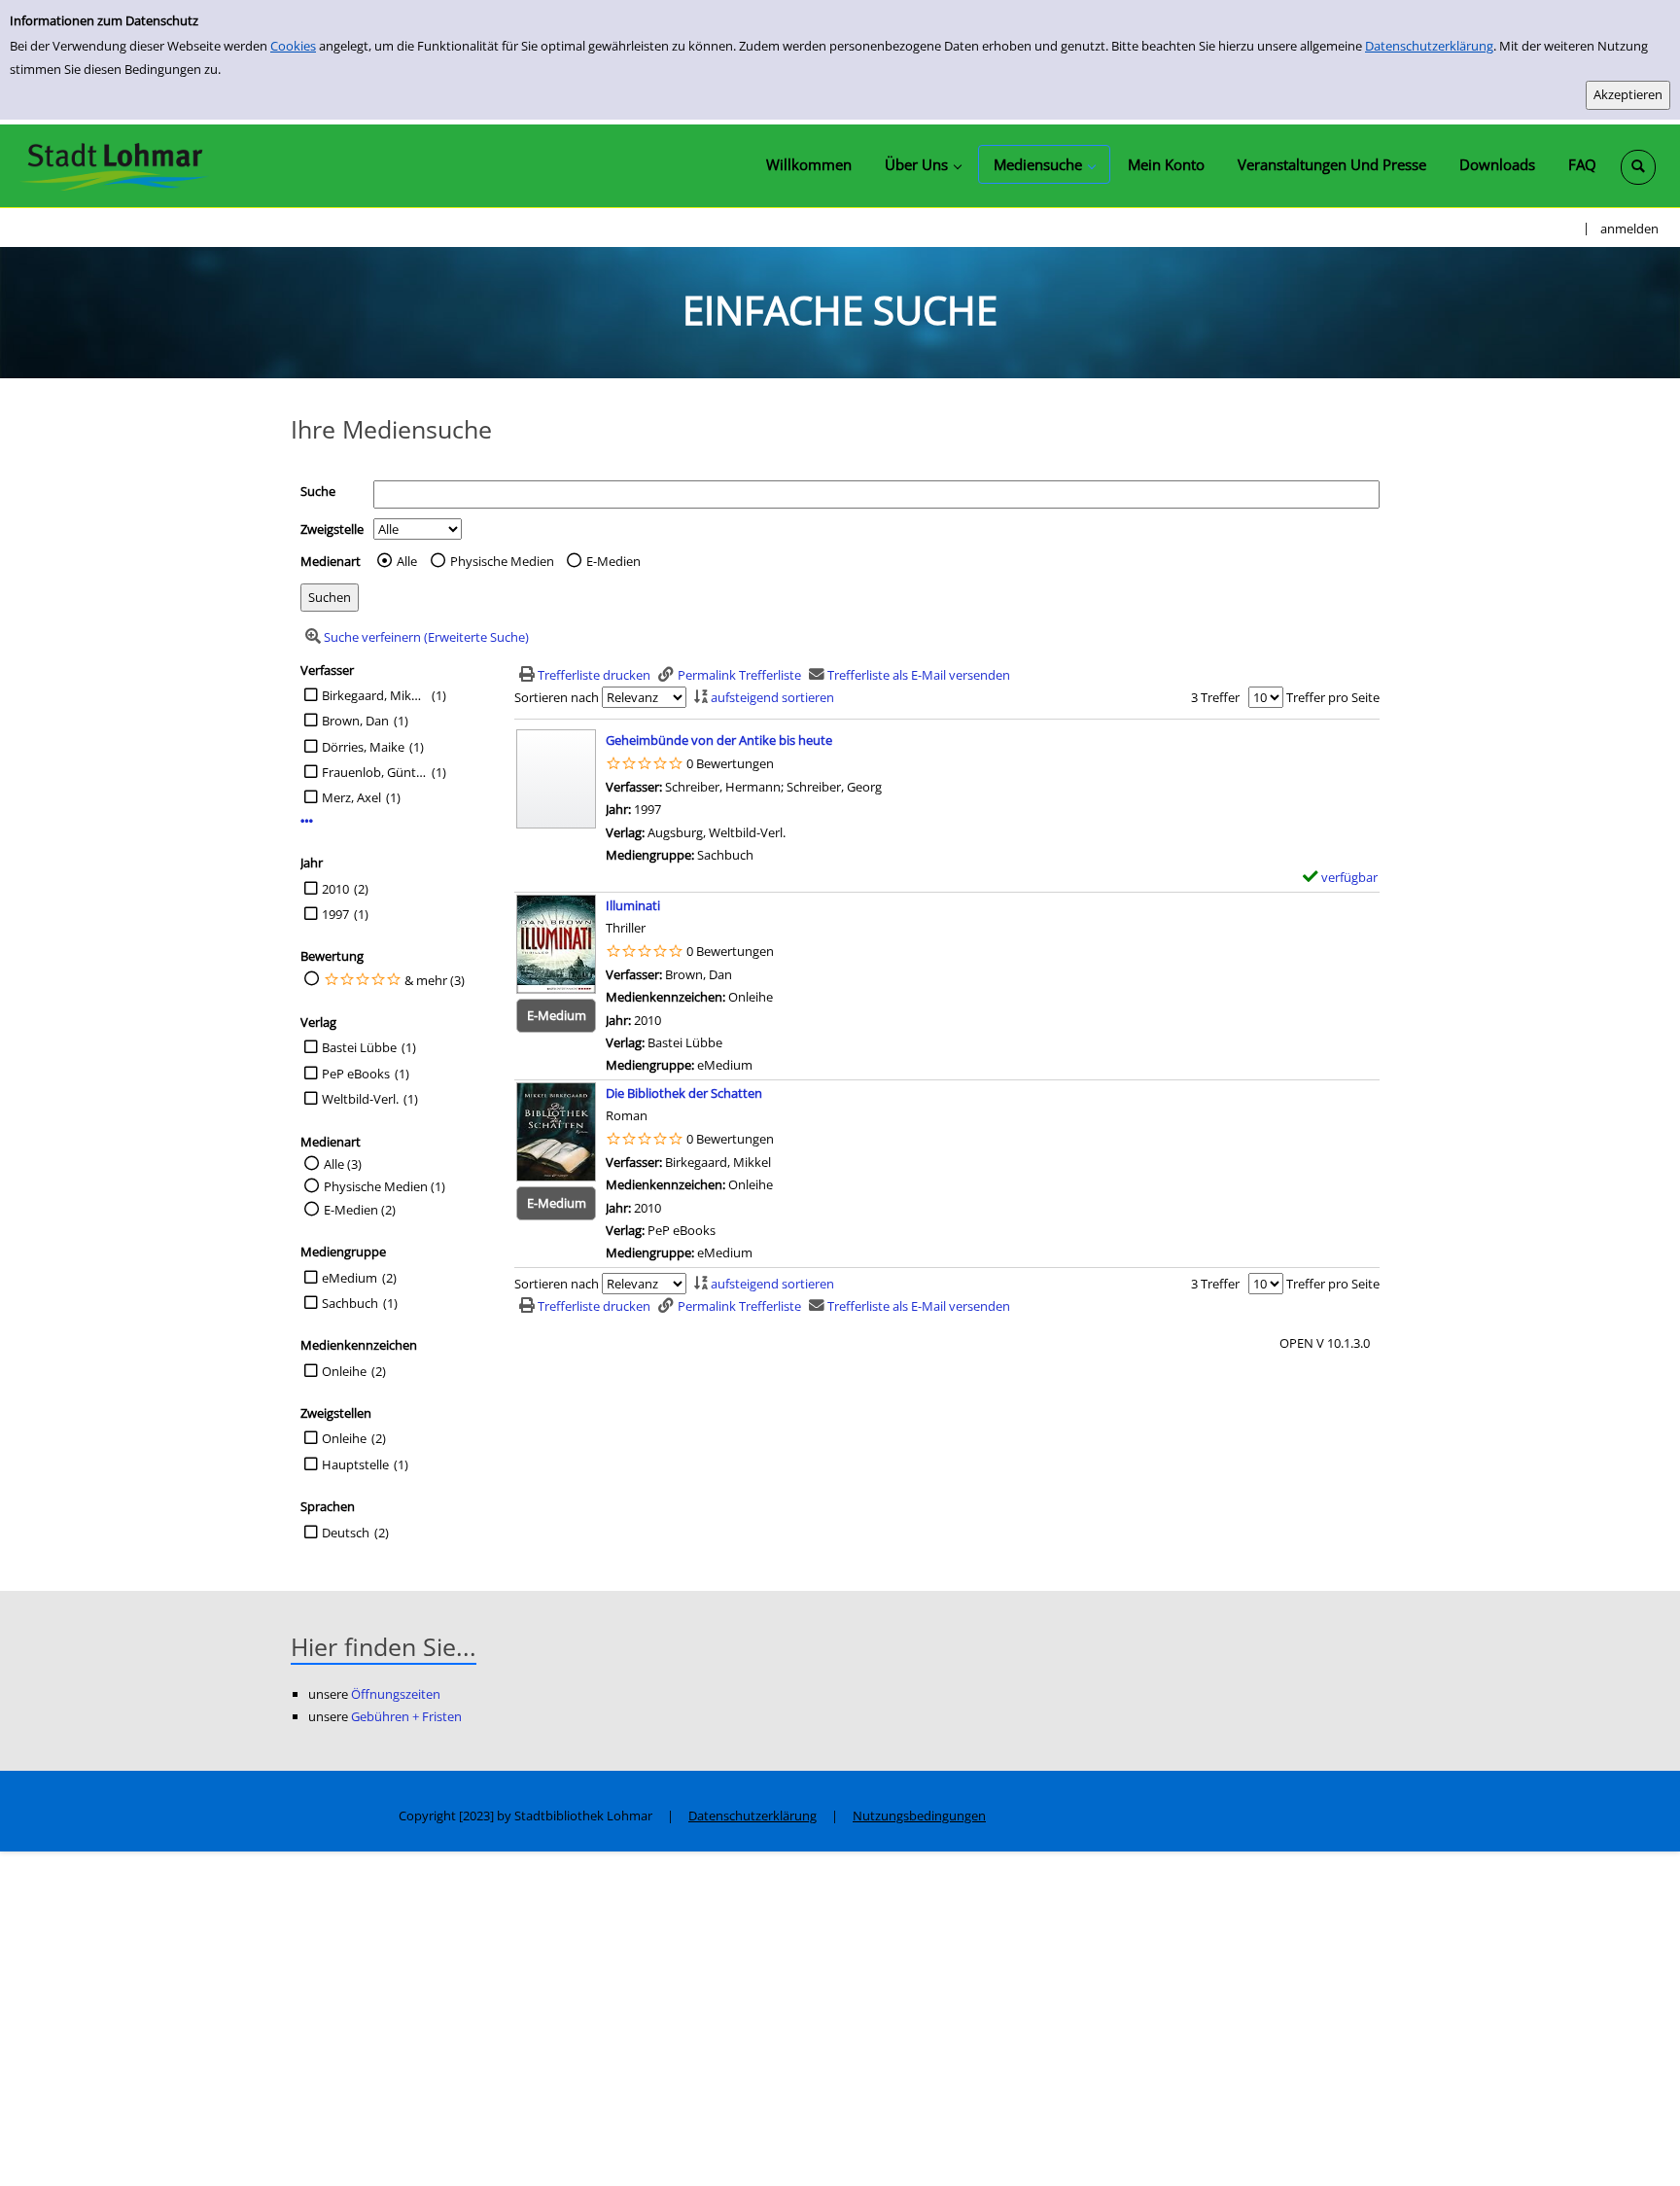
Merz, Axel (351, 797)
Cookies (293, 46)
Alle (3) (343, 1164)
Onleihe (344, 1371)
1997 (335, 914)
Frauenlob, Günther (374, 772)
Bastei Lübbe (359, 1047)
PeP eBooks (356, 1074)
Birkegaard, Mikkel (374, 695)
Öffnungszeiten (396, 1694)
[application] (923, 164)
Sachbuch (350, 1303)
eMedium (350, 1278)
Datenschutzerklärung (1429, 46)
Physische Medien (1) (385, 1186)
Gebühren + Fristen (406, 1716)
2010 (335, 889)
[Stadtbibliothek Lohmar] (114, 165)
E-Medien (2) (360, 1210)
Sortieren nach (557, 697)
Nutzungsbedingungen (919, 1816)
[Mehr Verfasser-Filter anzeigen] (307, 821)
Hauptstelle (355, 1464)
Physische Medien (502, 561)
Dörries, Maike (363, 747)
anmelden (1629, 229)
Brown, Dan (355, 721)
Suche (318, 491)
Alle (407, 561)
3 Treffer (1215, 697)
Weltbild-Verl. (360, 1099)
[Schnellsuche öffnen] (1638, 167)
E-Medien (613, 561)
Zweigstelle (332, 529)
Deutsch (346, 1533)
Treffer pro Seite (1333, 697)
